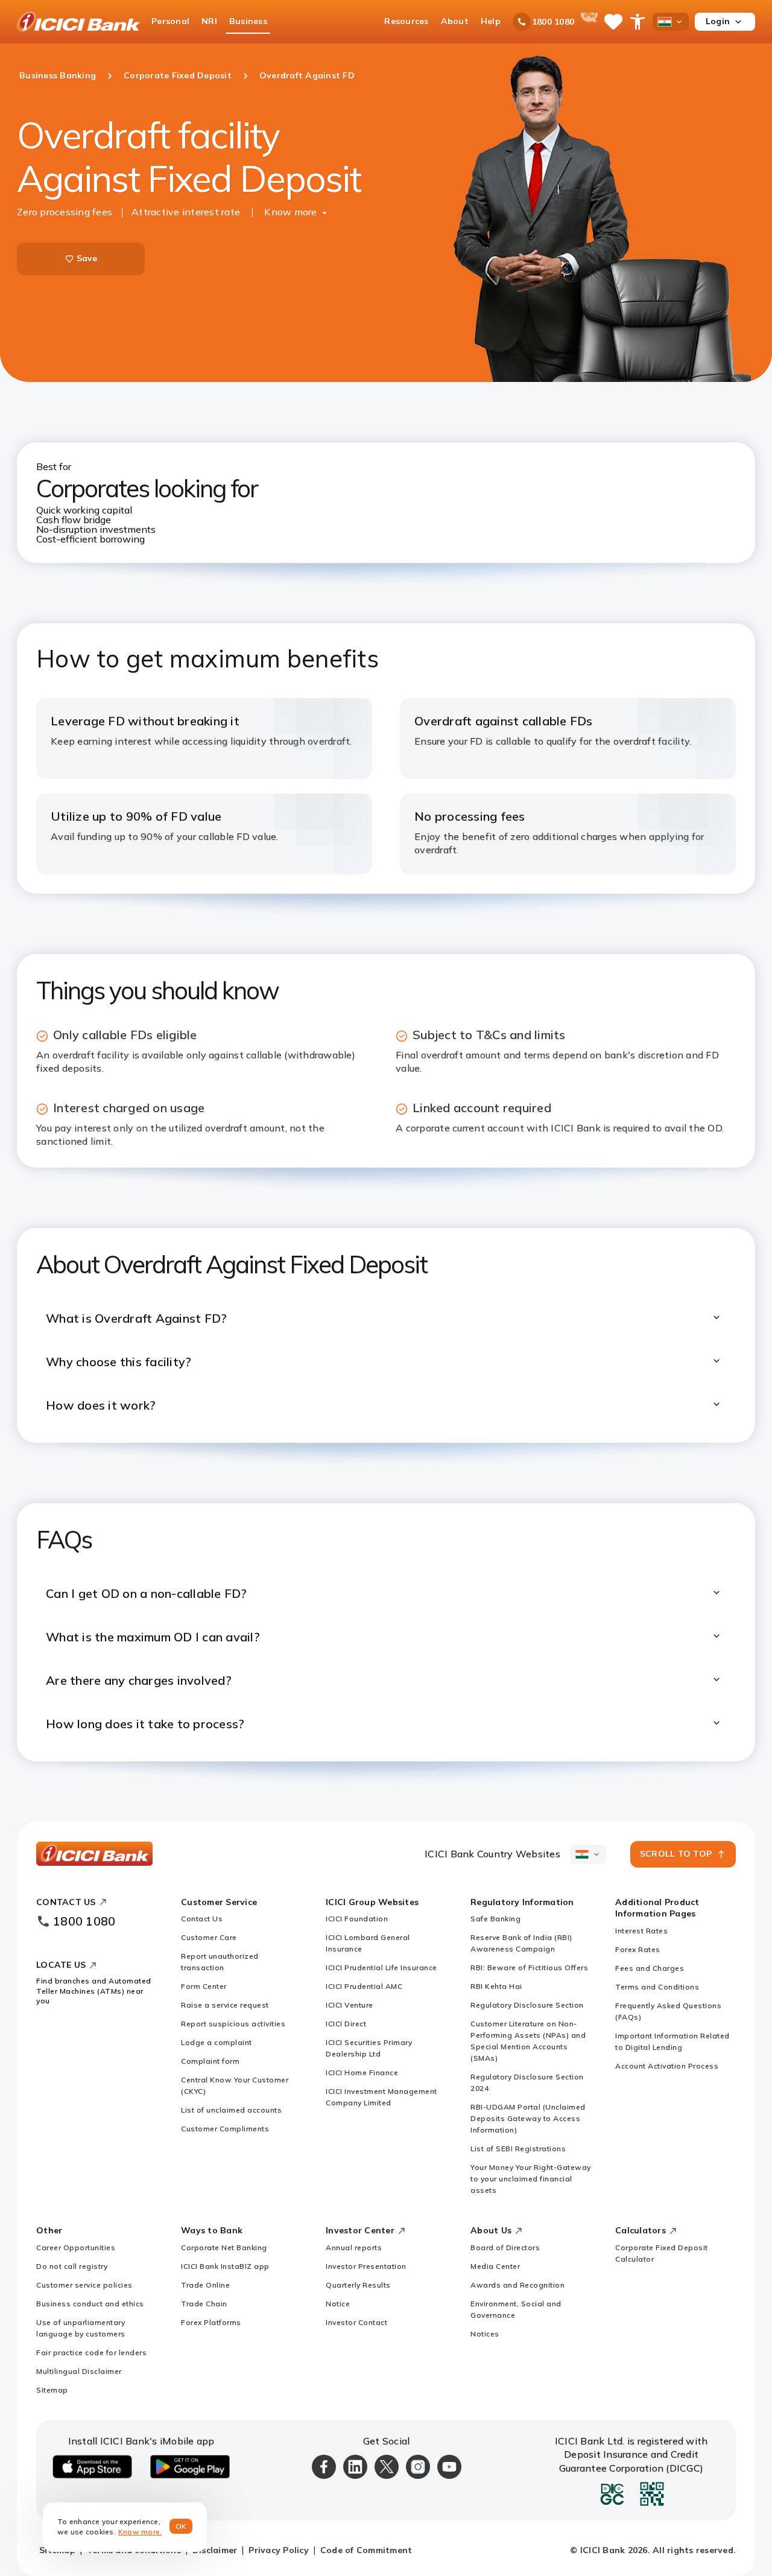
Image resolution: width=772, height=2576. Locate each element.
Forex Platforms (211, 2322)
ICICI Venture (350, 2005)
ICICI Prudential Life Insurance (381, 1967)
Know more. (140, 2532)
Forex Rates (638, 1949)
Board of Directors (505, 2247)
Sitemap (52, 2390)
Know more (290, 212)
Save (87, 258)
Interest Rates (641, 1931)
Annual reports (354, 2247)
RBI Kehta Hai (496, 1986)
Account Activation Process (667, 2066)
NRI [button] (209, 21)
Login (718, 21)
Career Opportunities (76, 2247)
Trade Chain (204, 2304)
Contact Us (202, 1919)
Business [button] (248, 21)
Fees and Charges (650, 1968)
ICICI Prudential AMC (364, 1986)
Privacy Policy (279, 2550)
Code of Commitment (366, 2550)
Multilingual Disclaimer (79, 2371)
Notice (338, 2304)
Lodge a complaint (217, 2042)
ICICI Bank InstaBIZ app (225, 2266)
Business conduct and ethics (90, 2304)
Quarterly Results (358, 2285)
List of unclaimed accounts (231, 2110)
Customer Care (209, 1937)
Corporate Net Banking (224, 2247)
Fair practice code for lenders (91, 2352)
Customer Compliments (225, 2129)
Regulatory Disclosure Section (527, 2005)
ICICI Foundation (357, 1919)
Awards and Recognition (517, 2285)
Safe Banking (495, 1919)
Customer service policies (84, 2285)
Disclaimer (215, 2550)
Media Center (495, 2266)
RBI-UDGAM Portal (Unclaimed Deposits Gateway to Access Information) (528, 2118)
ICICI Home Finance (362, 2072)
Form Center (204, 1986)
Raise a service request (225, 2005)
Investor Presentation (366, 2266)
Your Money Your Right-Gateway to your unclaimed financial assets (531, 2179)
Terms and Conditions (657, 1987)
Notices (485, 2334)
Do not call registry (72, 2266)
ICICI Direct (346, 2024)
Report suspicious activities (233, 2024)
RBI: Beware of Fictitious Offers (529, 1967)
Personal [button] (170, 21)
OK (181, 2526)
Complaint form (210, 2061)
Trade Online (205, 2285)
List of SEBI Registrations (518, 2148)
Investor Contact (356, 2322)
